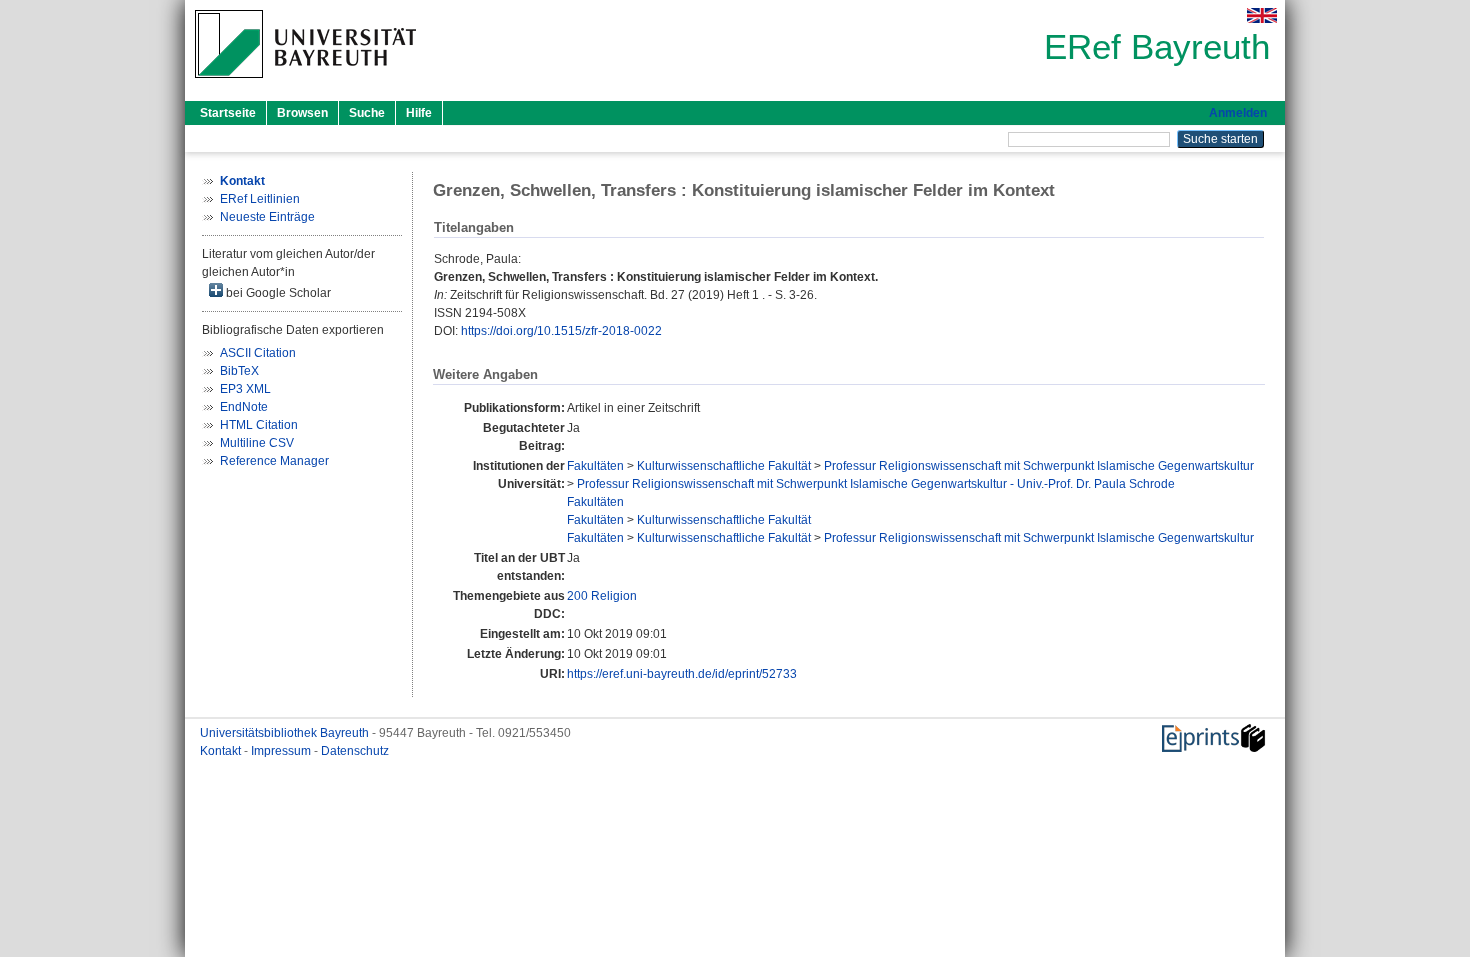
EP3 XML (245, 389)
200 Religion (602, 596)
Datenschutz (355, 751)
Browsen (302, 113)
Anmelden (1238, 113)
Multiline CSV (257, 443)
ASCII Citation (258, 353)
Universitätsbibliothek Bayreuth (286, 733)
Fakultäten (595, 466)
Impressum (282, 751)
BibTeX (239, 371)
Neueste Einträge (267, 217)
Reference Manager (274, 461)
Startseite (228, 113)
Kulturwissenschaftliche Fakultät (724, 466)
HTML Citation (259, 425)
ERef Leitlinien (260, 199)
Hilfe (419, 113)
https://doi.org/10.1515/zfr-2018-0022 (561, 331)
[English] (1262, 15)
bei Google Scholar (277, 293)
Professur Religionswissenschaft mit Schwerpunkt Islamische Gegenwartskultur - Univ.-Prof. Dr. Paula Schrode (876, 484)
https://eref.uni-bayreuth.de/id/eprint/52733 (682, 674)
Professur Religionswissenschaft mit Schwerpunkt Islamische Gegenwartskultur (1039, 466)
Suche (367, 113)
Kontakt (222, 751)
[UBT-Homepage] (305, 84)
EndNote (244, 407)
